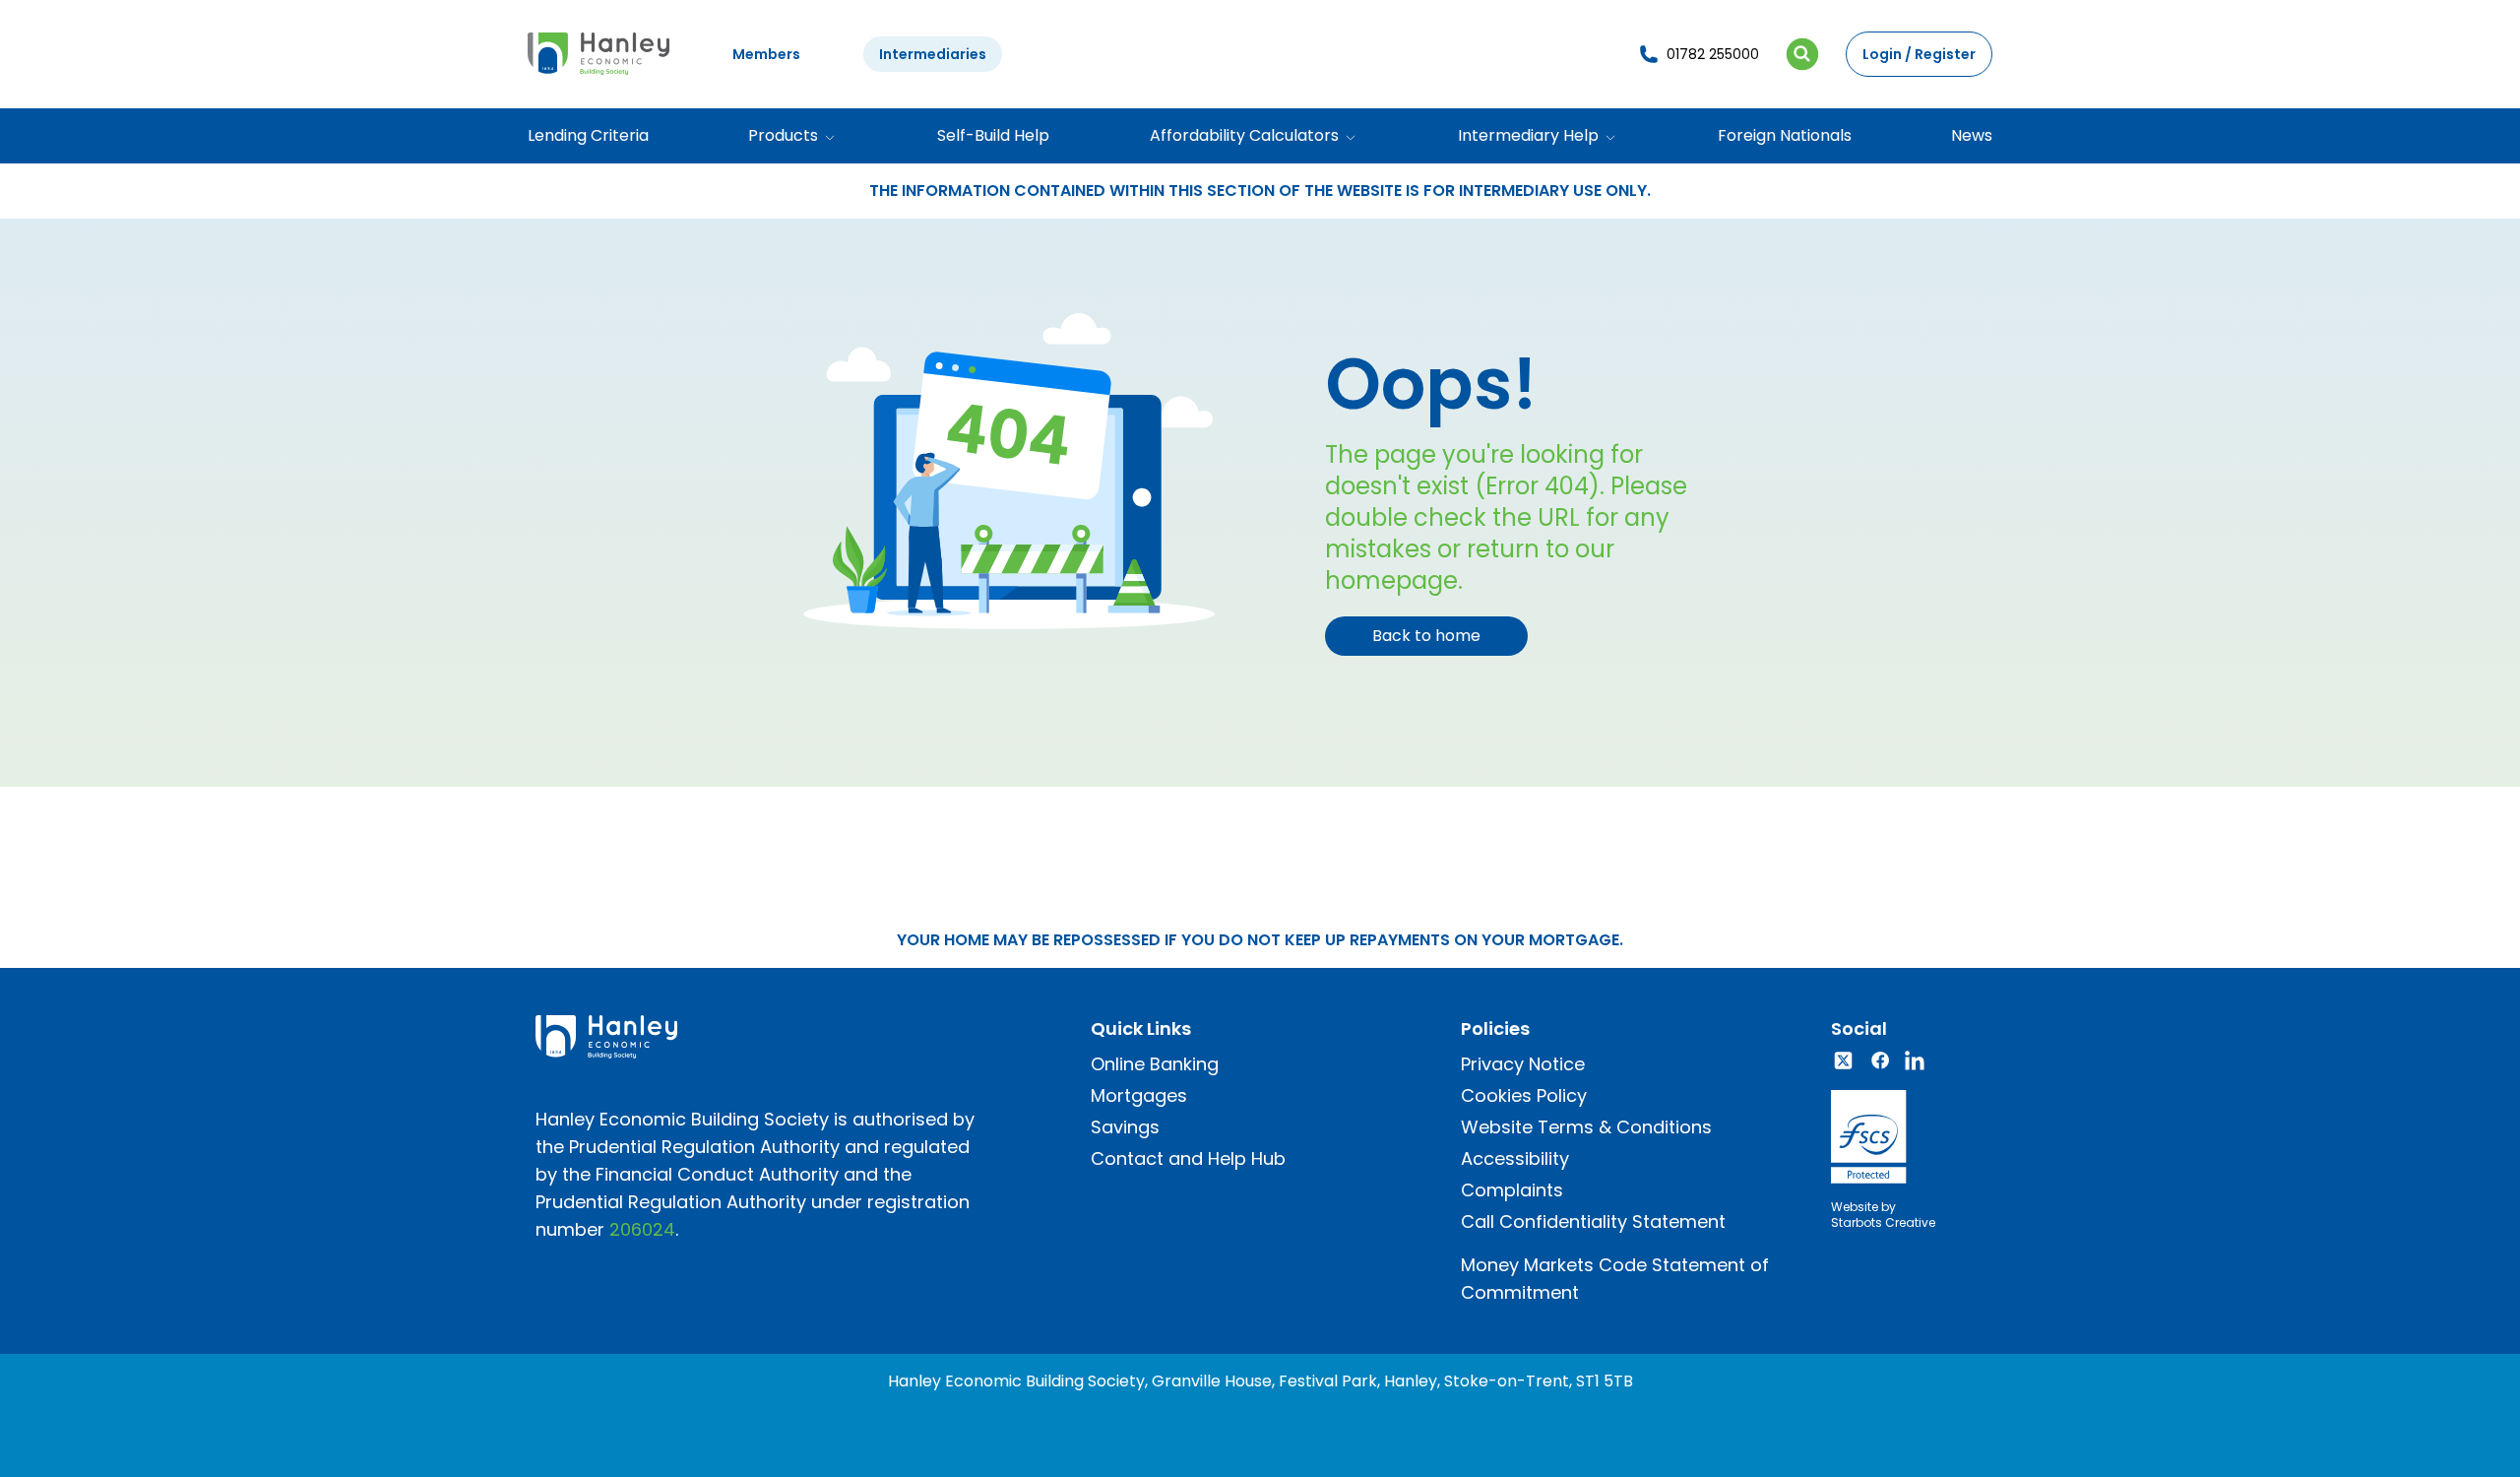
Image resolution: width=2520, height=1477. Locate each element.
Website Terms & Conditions (1586, 1127)
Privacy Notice (1523, 1064)
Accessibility (1515, 1158)
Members (766, 54)
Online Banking (1155, 1064)
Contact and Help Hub (1188, 1158)
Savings (1125, 1127)
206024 (642, 1229)
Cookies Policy (1524, 1095)
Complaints (1512, 1190)
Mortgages (1139, 1095)
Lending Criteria (588, 135)
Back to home (1426, 636)
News (1972, 135)
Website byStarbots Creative (1883, 1215)
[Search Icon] (1802, 54)
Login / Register (1919, 54)
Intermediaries (933, 54)
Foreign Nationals (1785, 135)
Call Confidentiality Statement (1593, 1221)
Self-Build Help (993, 135)
